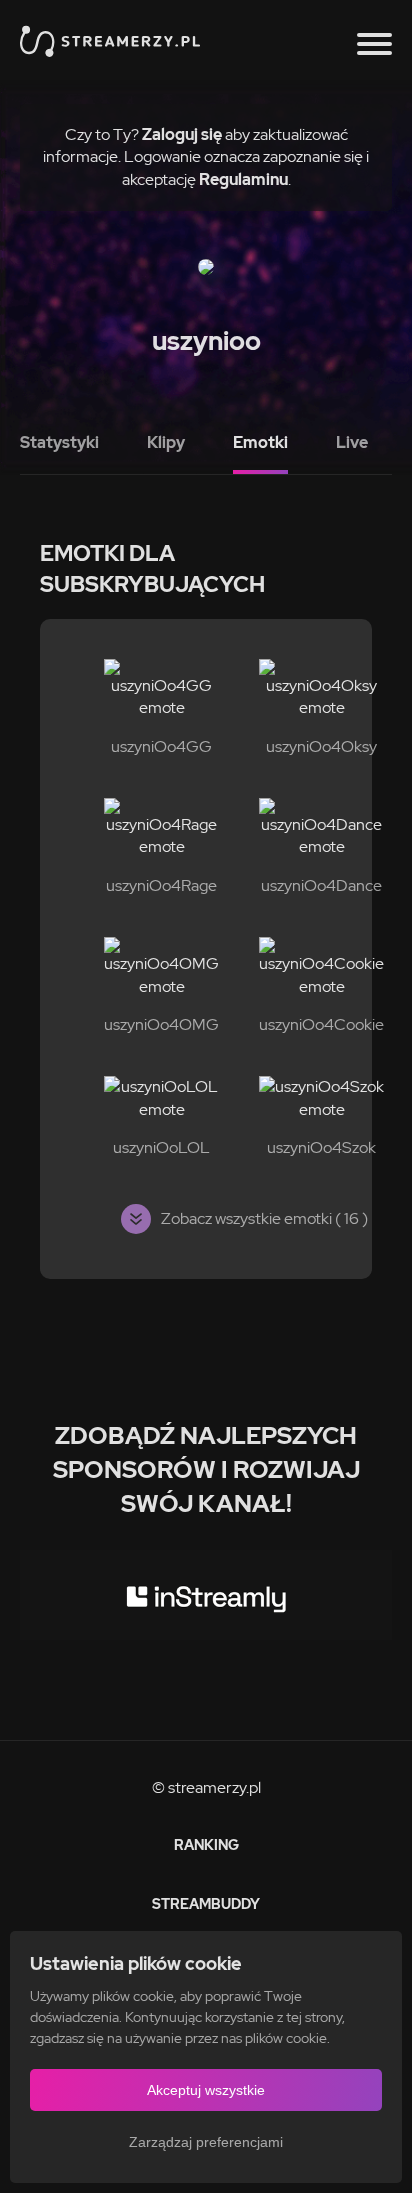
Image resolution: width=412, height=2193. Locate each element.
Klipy (166, 442)
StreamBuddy (206, 1904)
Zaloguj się (182, 134)
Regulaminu (243, 179)
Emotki (260, 442)
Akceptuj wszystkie (206, 2090)
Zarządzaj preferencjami (206, 2142)
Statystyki (59, 442)
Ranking (206, 1845)
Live (352, 442)
